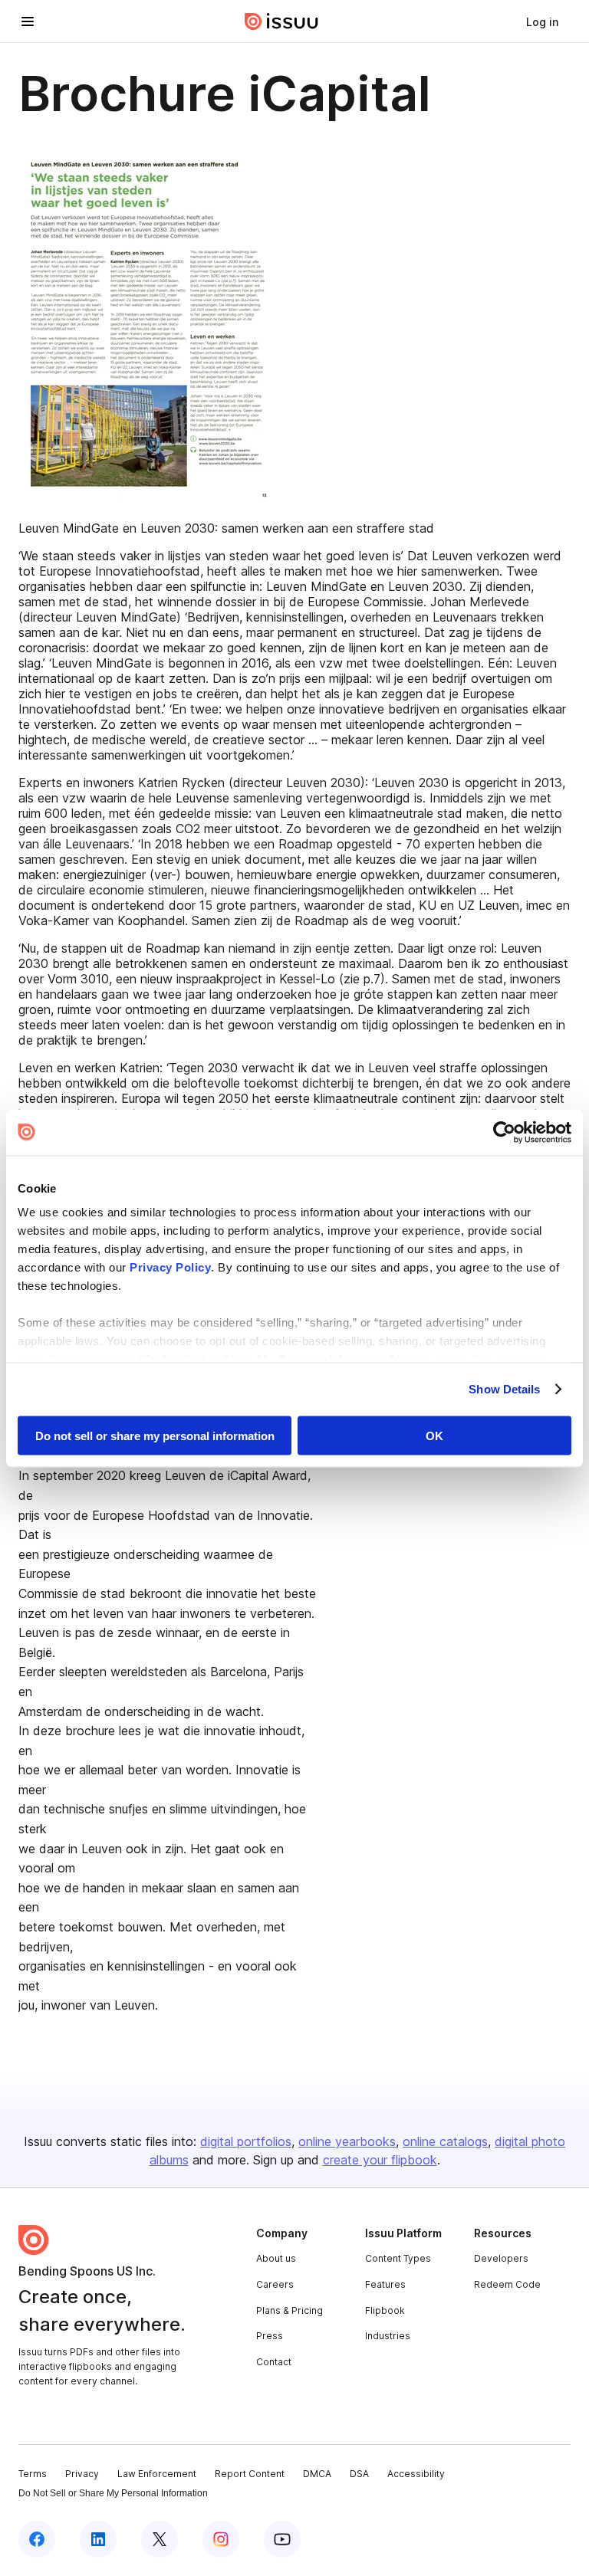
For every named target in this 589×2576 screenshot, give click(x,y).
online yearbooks (347, 2141)
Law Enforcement (157, 2474)
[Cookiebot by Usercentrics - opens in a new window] (504, 1132)
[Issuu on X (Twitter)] (160, 2539)
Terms (33, 2474)
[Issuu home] (281, 21)
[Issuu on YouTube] (282, 2539)
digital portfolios (246, 2141)
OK (434, 1435)
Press (270, 2336)
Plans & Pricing (290, 2310)
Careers (275, 2284)
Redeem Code (507, 2284)
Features (385, 2284)
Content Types (398, 2258)
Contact (274, 2362)
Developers (501, 2258)
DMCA (317, 2474)
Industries (388, 2336)
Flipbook (385, 2310)
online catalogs (445, 2141)
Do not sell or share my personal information (155, 1435)
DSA (359, 2474)
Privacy (82, 2474)
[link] (542, 21)
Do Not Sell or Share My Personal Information (113, 2493)
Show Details (504, 1389)
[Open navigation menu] (28, 21)
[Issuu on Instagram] (221, 2539)
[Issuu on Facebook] (37, 2539)
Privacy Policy (170, 1267)
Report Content (250, 2474)
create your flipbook (380, 2160)
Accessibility (416, 2474)
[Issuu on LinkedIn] (98, 2539)
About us (276, 2258)
